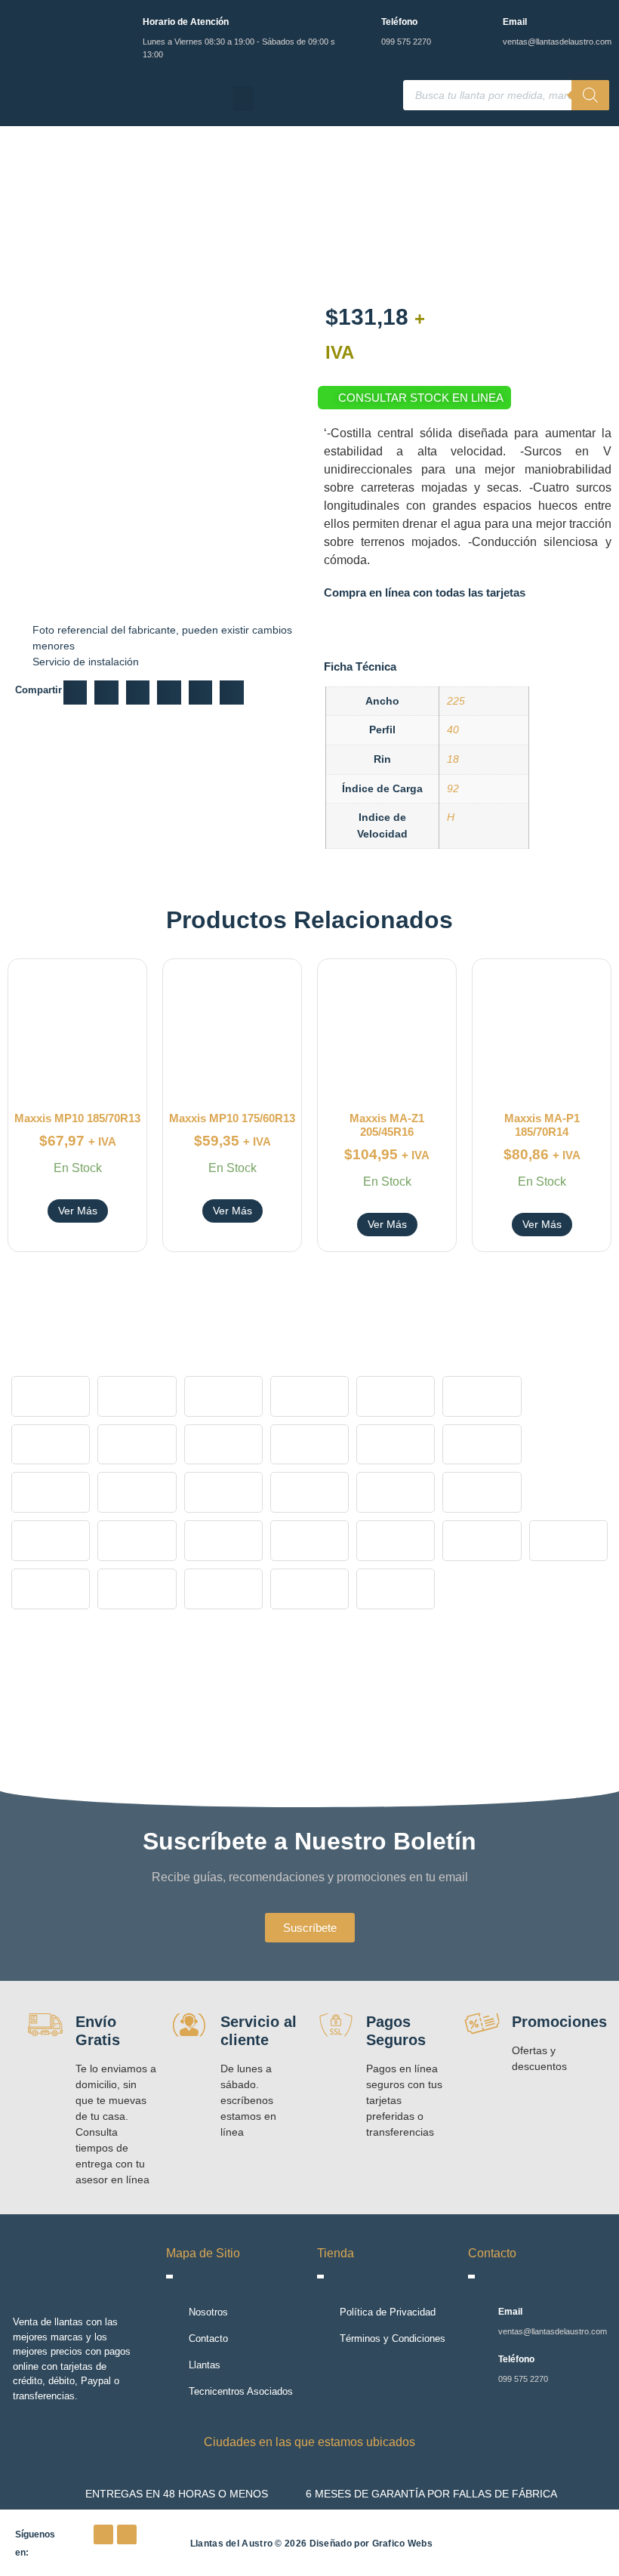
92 (453, 788)
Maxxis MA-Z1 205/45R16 (387, 1125)
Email (515, 22)
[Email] (482, 25)
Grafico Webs (403, 2544)
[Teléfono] (360, 25)
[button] (243, 99)
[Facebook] (103, 2534)
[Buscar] (590, 95)
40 (453, 730)
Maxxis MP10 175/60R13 (232, 1118)
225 (456, 701)
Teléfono (399, 22)
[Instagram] (127, 2534)
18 (453, 759)
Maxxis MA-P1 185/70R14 (542, 1125)
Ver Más (78, 1211)
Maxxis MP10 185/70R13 (77, 1118)
